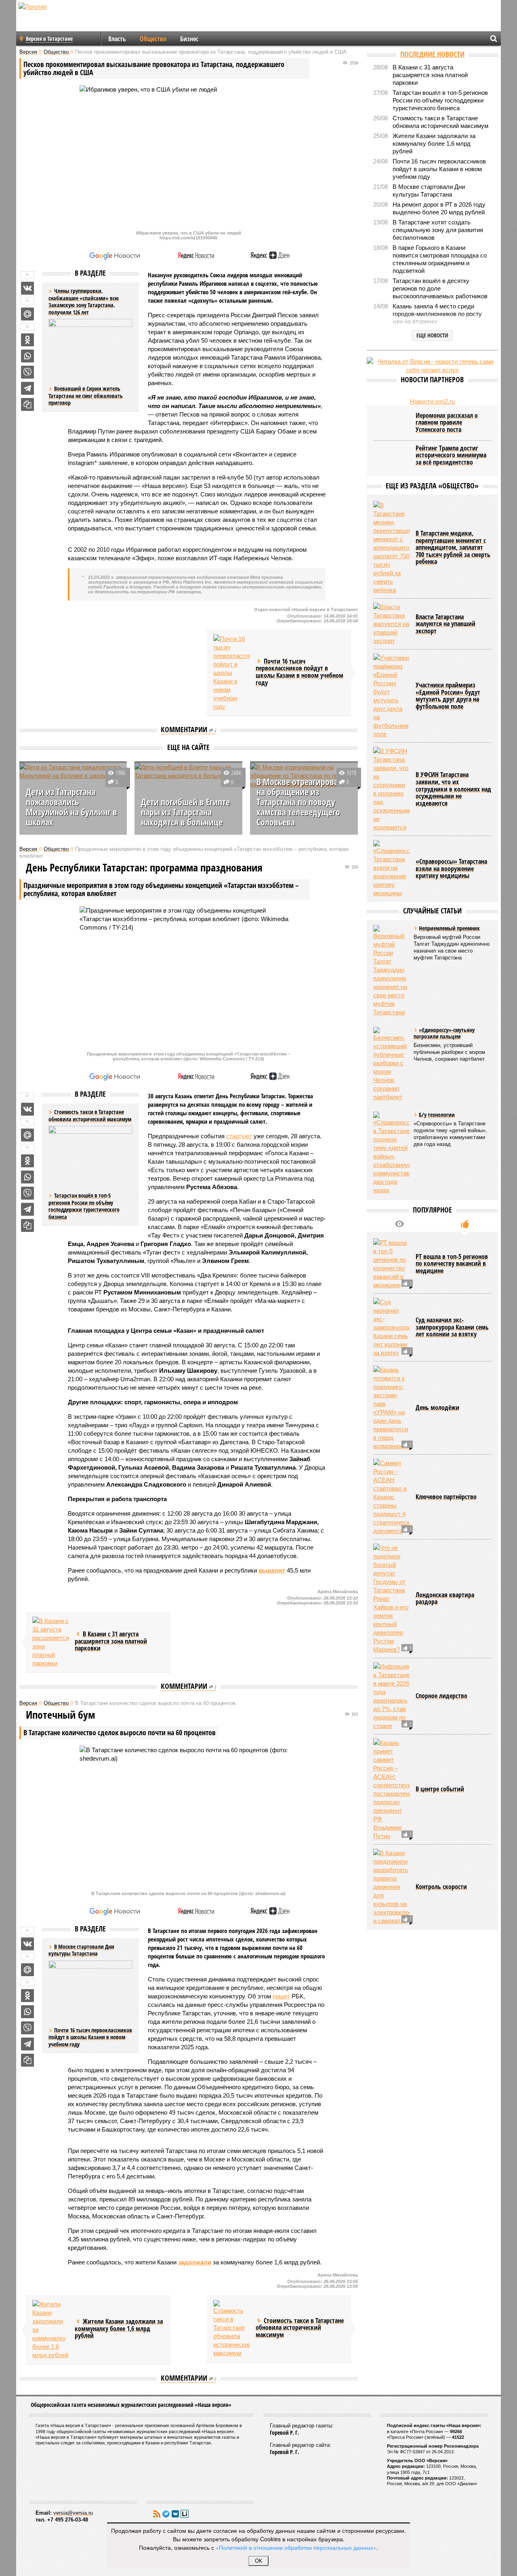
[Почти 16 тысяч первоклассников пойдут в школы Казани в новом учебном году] (231, 673)
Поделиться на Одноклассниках (27, 340)
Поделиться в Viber (27, 372)
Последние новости (432, 54)
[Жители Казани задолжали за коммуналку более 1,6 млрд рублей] (50, 2330)
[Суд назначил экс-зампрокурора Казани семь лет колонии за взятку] (391, 1327)
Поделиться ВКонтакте (27, 288)
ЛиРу (185, 2514)
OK (259, 2561)
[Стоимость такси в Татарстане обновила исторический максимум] (231, 2329)
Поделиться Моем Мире (27, 314)
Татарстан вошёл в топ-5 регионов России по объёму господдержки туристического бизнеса (84, 1206)
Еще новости (432, 335)
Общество (153, 39)
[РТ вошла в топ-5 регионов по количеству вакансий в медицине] (391, 1264)
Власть (117, 39)
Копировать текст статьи (27, 404)
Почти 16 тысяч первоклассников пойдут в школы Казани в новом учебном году (90, 2037)
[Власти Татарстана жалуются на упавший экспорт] (391, 624)
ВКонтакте (175, 2514)
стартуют (239, 1136)
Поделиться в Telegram (27, 388)
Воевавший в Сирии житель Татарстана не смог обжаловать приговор (86, 396)
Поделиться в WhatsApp (27, 356)
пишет (281, 1996)
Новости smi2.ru (432, 401)
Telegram (166, 2514)
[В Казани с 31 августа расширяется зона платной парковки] (50, 1642)
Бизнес (189, 39)
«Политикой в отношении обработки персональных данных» (296, 2547)
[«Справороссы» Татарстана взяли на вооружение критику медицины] (391, 869)
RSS (157, 2514)
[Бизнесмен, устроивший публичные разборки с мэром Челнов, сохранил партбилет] (391, 1064)
